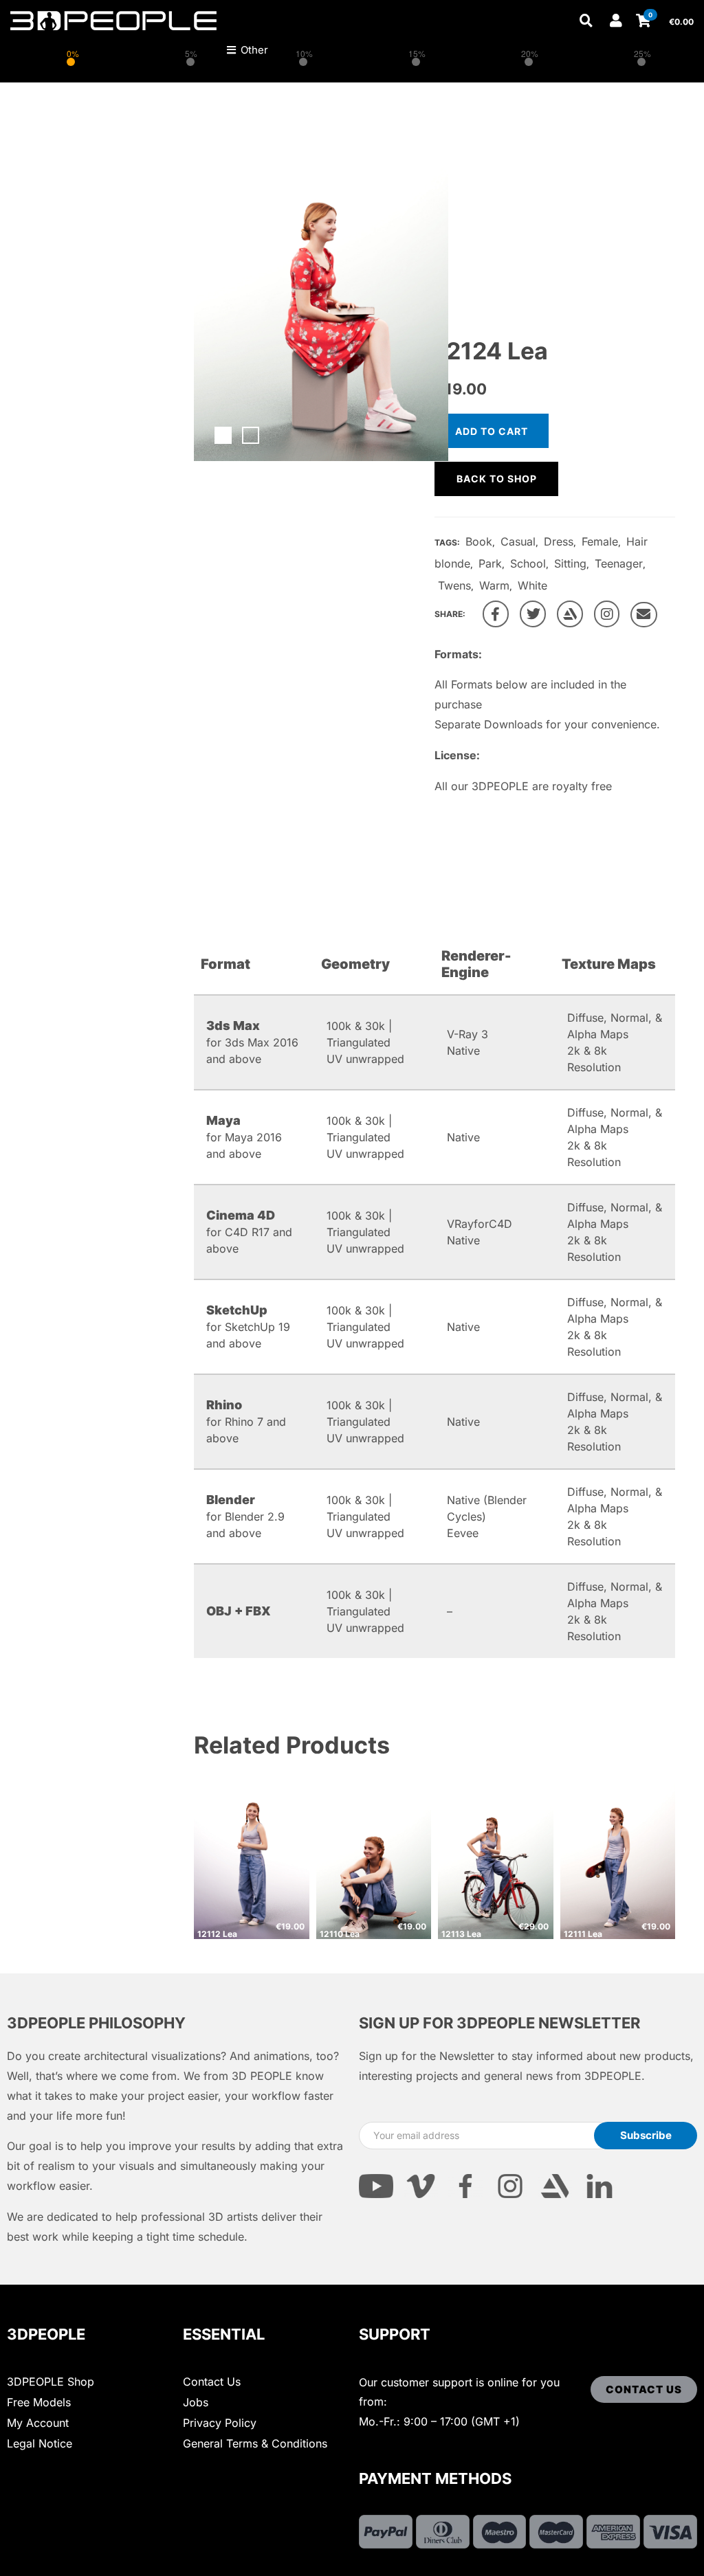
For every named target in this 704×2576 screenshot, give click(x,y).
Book (479, 541)
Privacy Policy (220, 2423)
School (528, 563)
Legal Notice (40, 2443)
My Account (38, 2423)
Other (253, 50)
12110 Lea (340, 1934)
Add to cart (492, 431)
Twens (454, 585)
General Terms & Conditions (255, 2443)
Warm (494, 585)
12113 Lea (461, 1934)
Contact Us (212, 2382)
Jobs (196, 2402)
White (532, 585)
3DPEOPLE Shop (51, 2382)
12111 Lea (583, 1934)
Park (490, 563)
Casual (518, 541)
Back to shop (497, 479)
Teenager (619, 563)
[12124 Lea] (496, 614)
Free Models (39, 2402)
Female (600, 541)
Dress (559, 541)
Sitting (570, 563)
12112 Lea (217, 1934)
